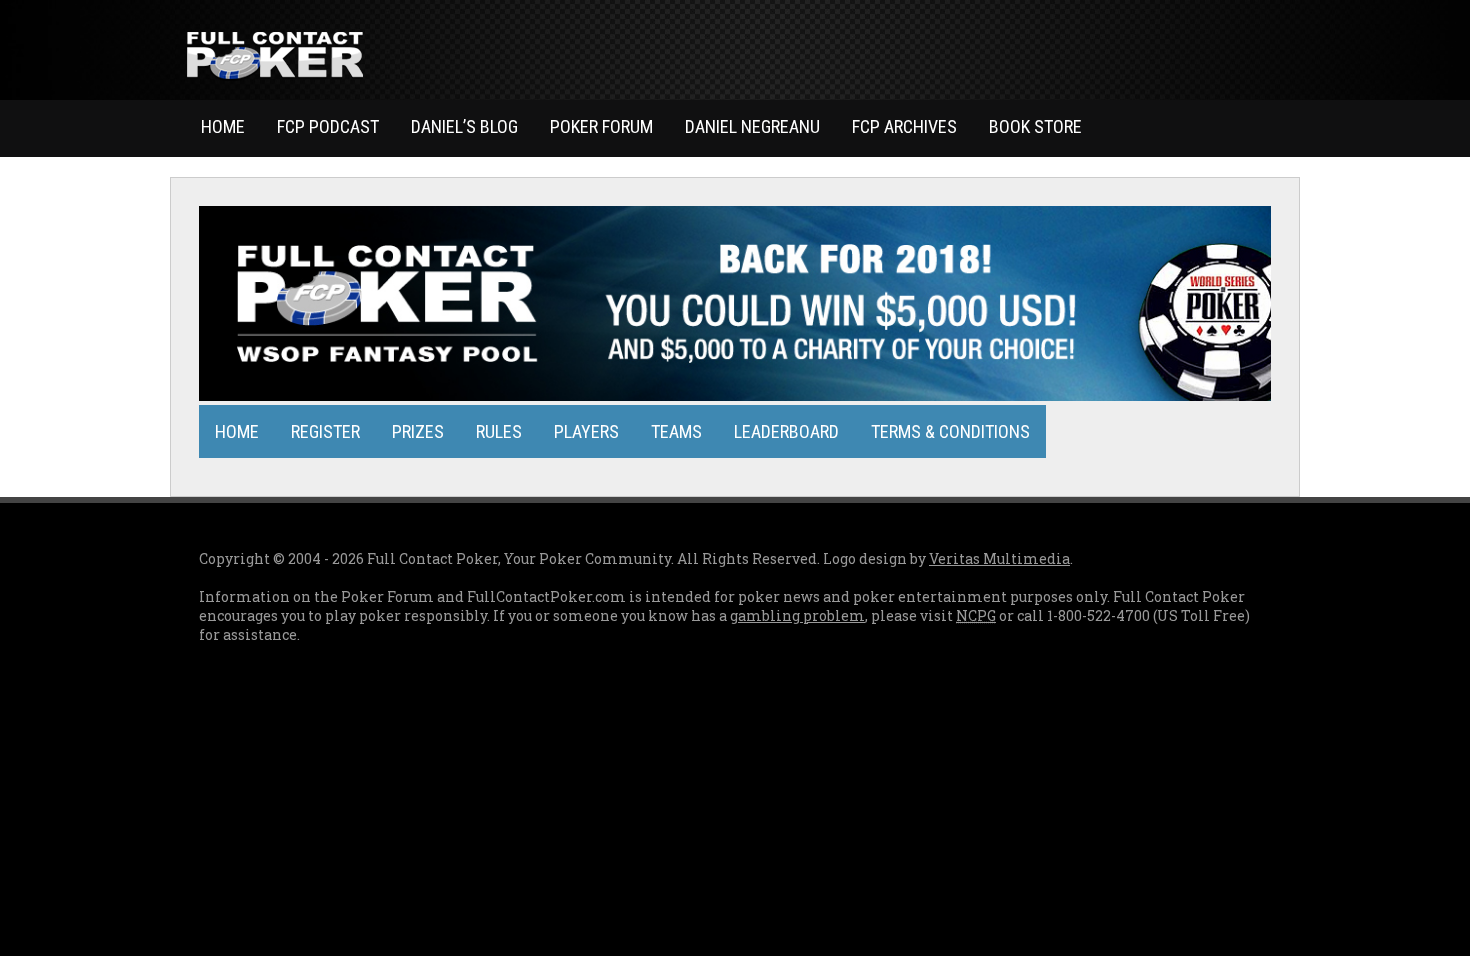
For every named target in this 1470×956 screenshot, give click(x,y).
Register (325, 431)
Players (586, 431)
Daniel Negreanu (752, 126)
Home (223, 126)
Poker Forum (601, 126)
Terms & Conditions (950, 431)
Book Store (1035, 126)
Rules (499, 431)
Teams (676, 431)
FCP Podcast (328, 126)
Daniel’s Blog (464, 126)
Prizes (418, 431)
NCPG (976, 615)
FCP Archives (904, 126)
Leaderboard (786, 431)
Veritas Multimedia (999, 558)
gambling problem (797, 615)
